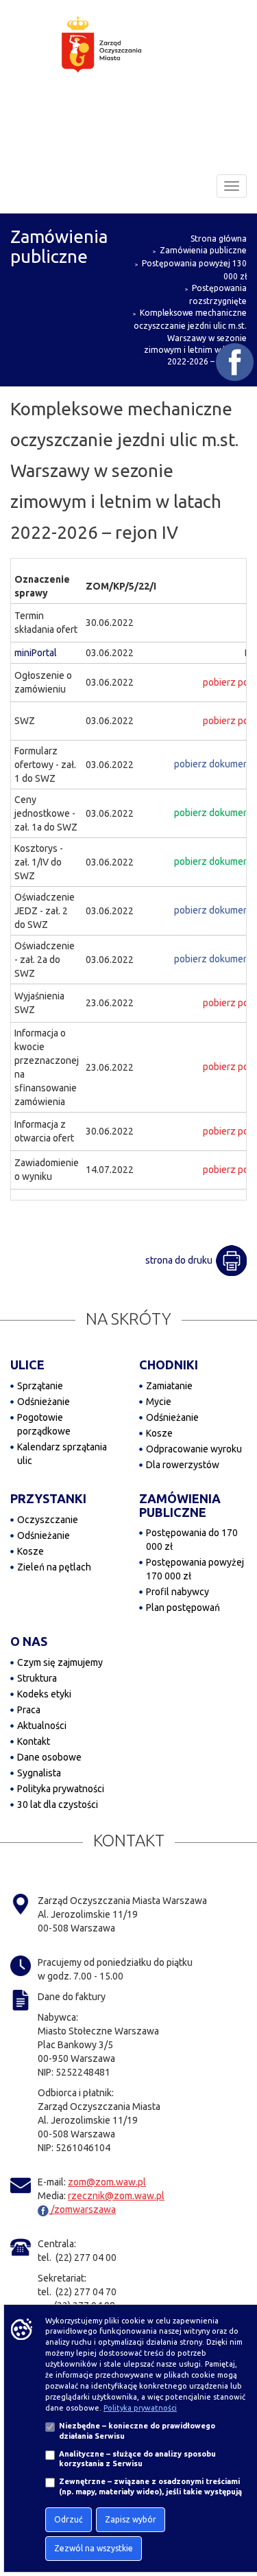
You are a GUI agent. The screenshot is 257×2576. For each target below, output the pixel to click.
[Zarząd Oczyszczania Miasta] (129, 58)
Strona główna (219, 239)
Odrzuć (69, 2519)
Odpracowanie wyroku (194, 1449)
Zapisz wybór (131, 2519)
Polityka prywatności (61, 1789)
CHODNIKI (169, 1365)
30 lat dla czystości (58, 1805)
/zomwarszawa (82, 2209)
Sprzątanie (40, 1386)
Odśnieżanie (44, 1402)
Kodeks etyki (44, 1694)
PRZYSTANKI (48, 1498)
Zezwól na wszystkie (94, 2548)
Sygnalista (39, 1773)
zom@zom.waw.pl (107, 2182)
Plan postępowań (183, 1608)
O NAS (29, 1641)
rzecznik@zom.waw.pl (116, 2196)
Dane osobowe (49, 1757)
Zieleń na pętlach (54, 1567)
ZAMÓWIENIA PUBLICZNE (180, 1505)
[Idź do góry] (237, 2522)
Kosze (159, 1433)
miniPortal (36, 653)
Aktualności (42, 1726)
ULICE (27, 1365)
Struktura (37, 1678)
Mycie (159, 1402)
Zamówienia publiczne (203, 250)
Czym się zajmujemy (60, 1662)
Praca (29, 1710)
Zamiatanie (169, 1386)
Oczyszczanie (48, 1520)
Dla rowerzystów (183, 1465)
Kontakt (34, 1741)
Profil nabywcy (178, 1592)
